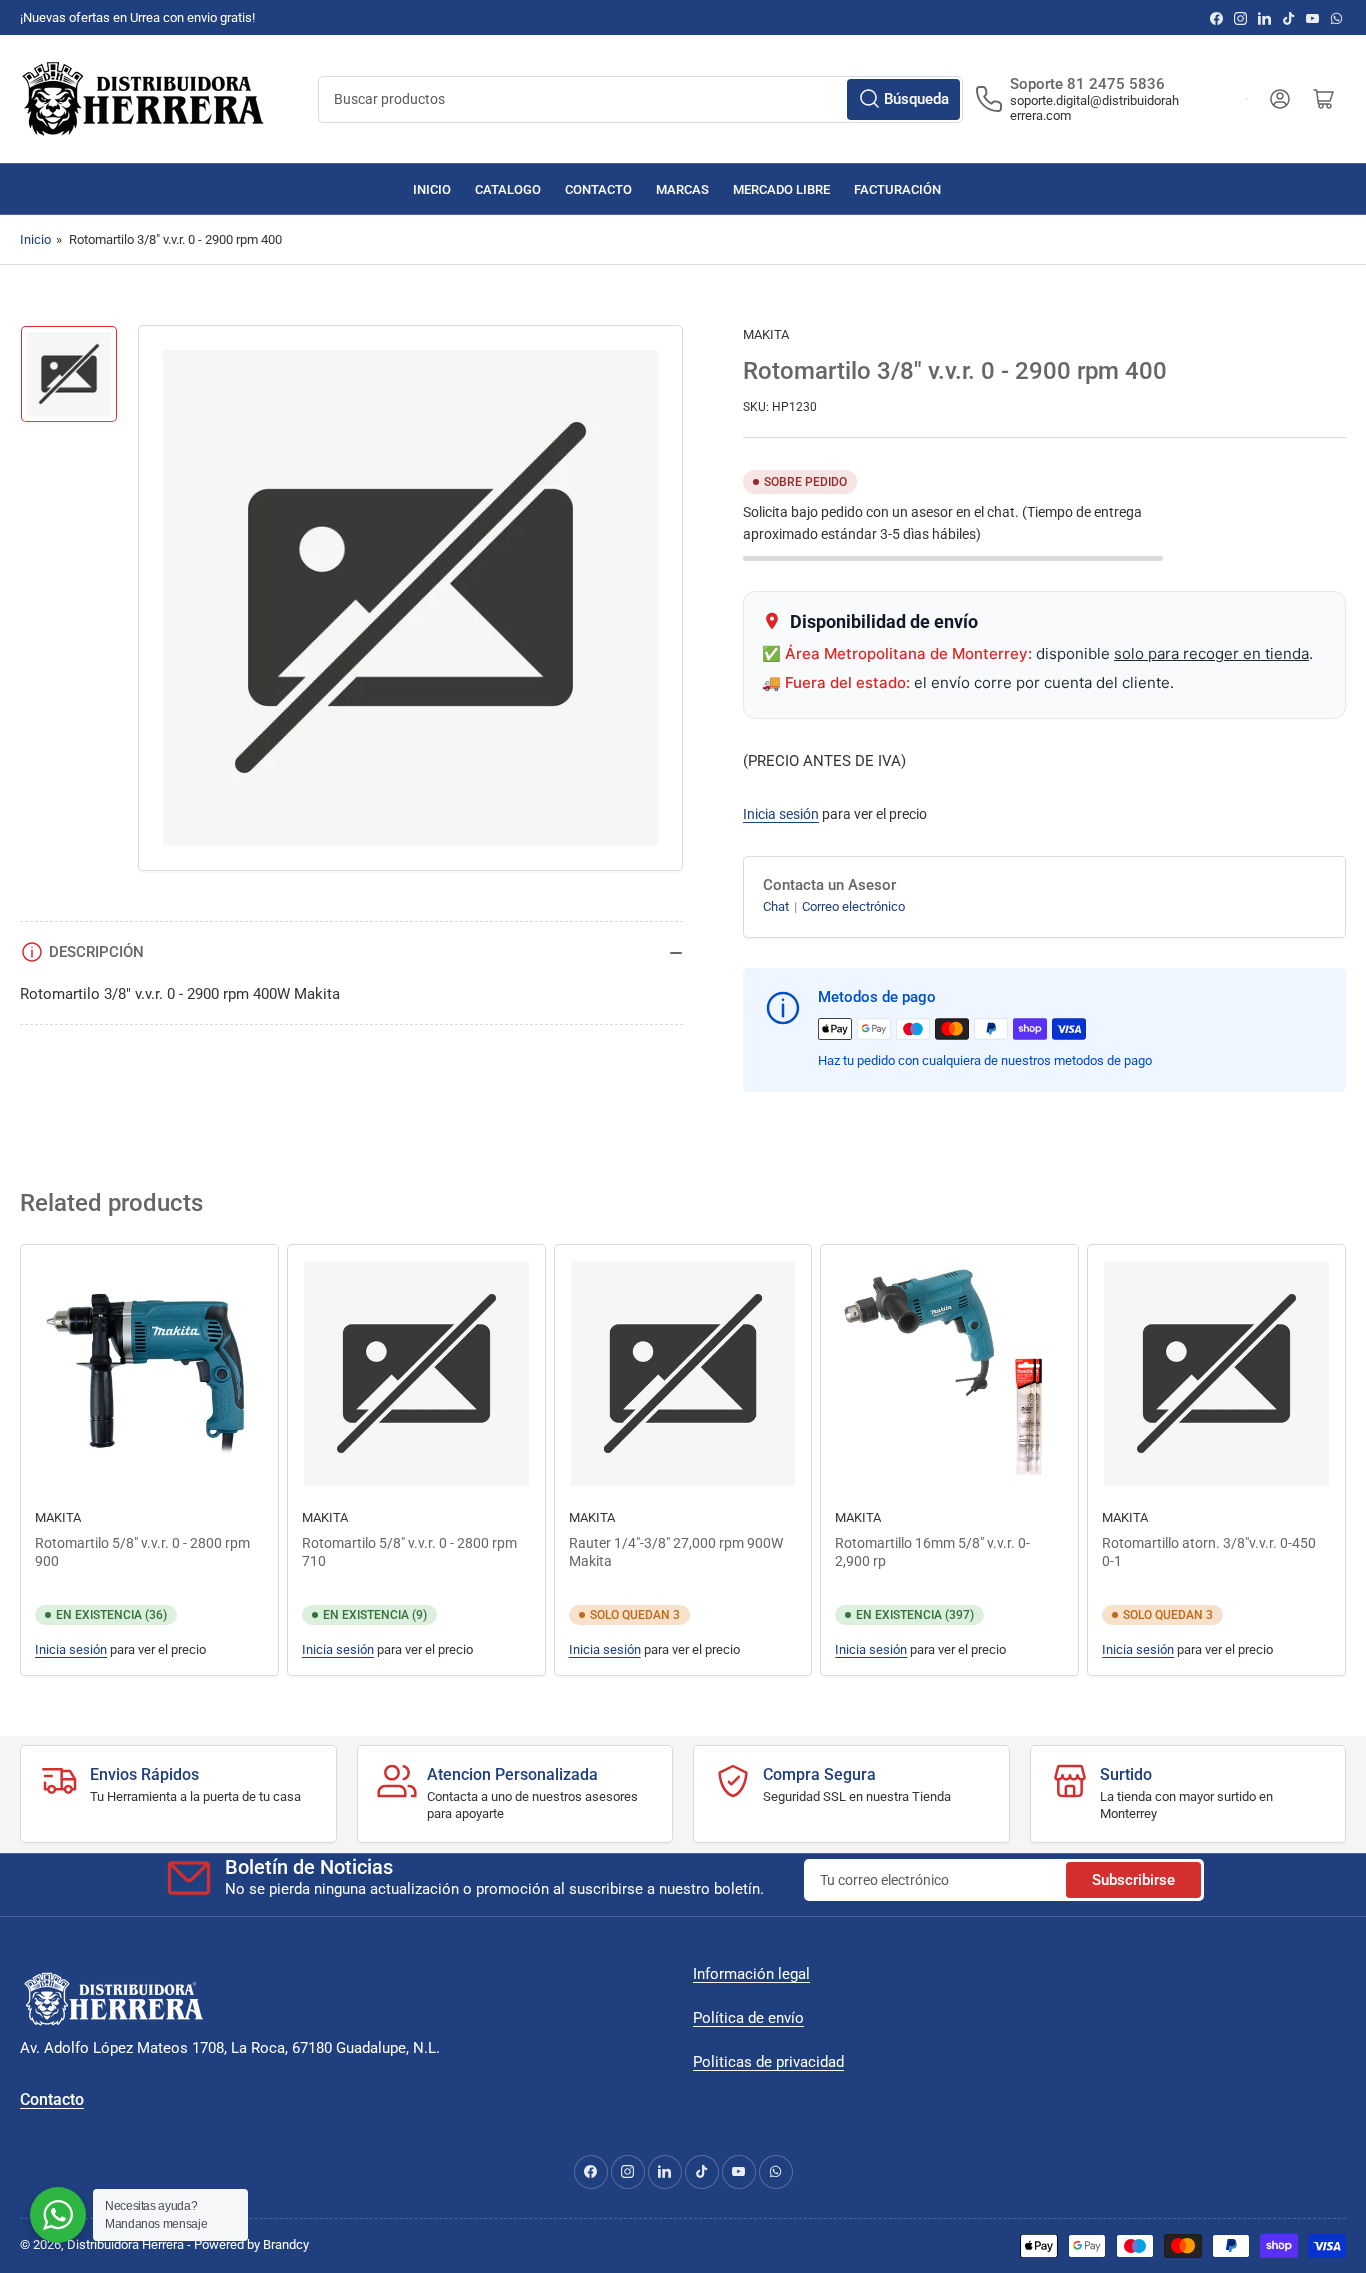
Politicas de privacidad (768, 2062)
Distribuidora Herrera (125, 2244)
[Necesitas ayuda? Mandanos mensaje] (58, 2215)
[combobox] (640, 99)
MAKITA (766, 334)
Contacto (598, 189)
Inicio (432, 189)
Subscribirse (1133, 1880)
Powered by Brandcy (251, 2244)
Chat (777, 906)
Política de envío (748, 2018)
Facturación (897, 189)
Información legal (751, 1974)
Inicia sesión (781, 814)
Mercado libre (781, 189)
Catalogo (508, 189)
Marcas (682, 189)
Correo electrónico (853, 906)
